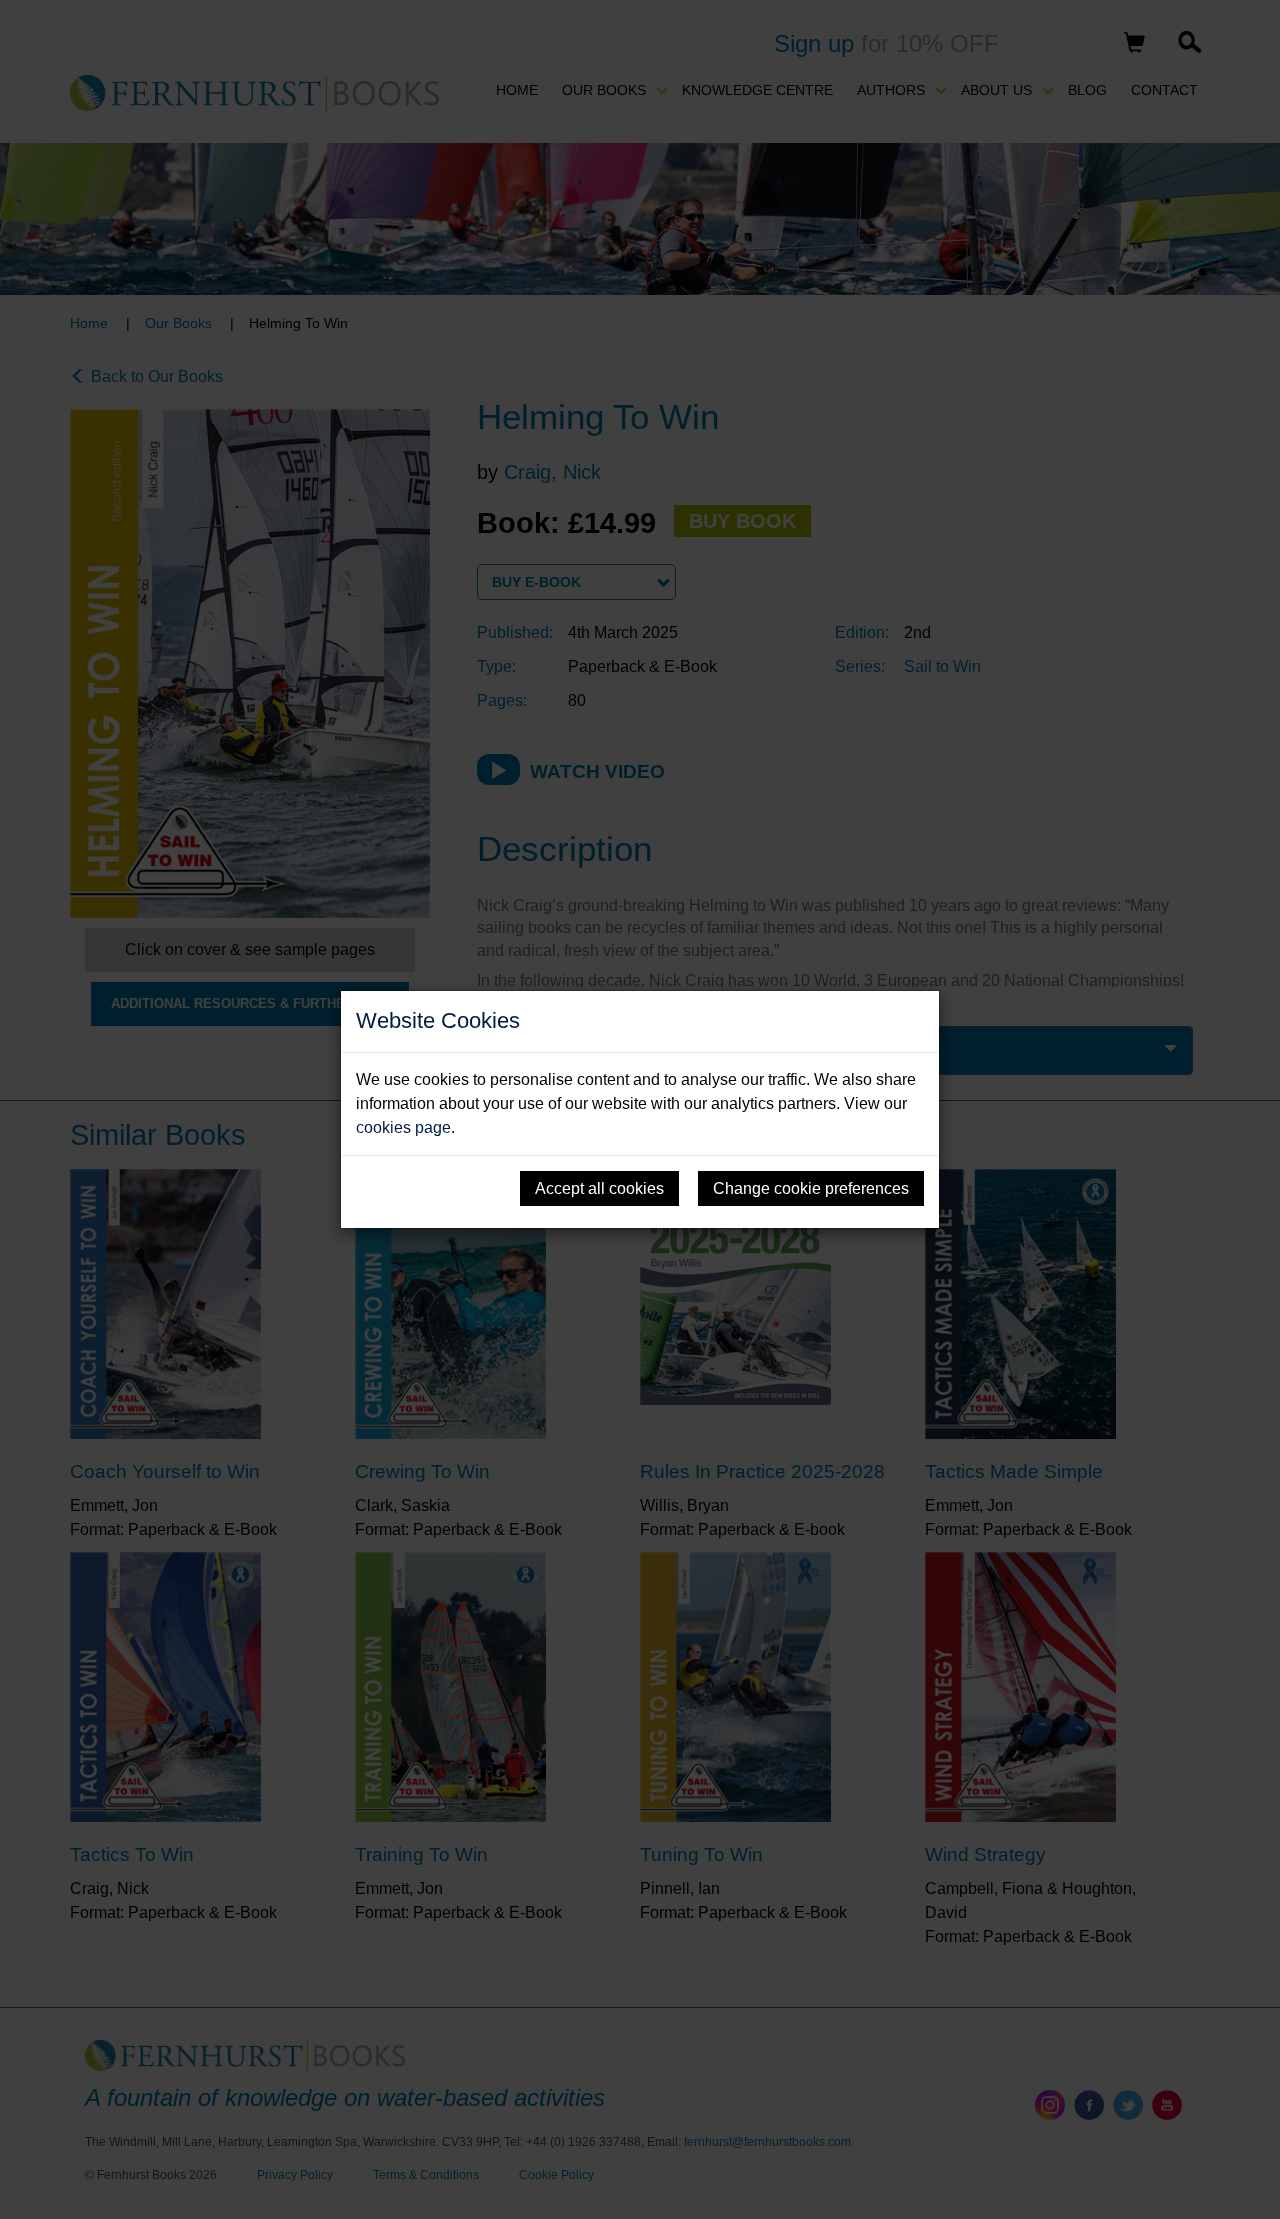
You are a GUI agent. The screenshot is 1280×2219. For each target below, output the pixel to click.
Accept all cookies (599, 1188)
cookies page (403, 1127)
